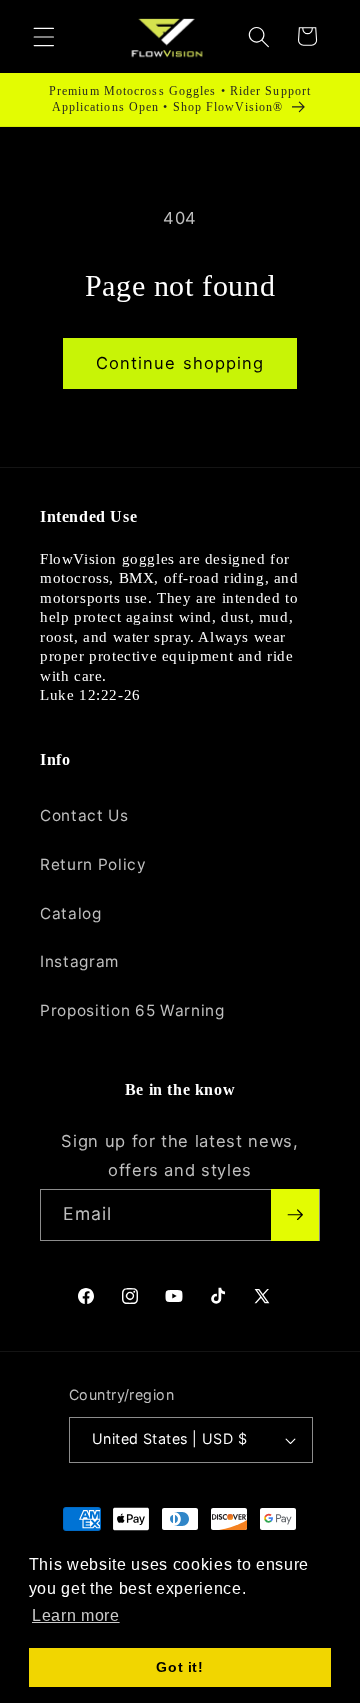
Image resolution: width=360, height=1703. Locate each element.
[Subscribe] (295, 1215)
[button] (44, 36)
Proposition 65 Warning (132, 1010)
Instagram (79, 961)
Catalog (71, 913)
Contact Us (84, 815)
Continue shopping (180, 363)
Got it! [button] (180, 1667)
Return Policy (93, 864)
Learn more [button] (76, 1615)
